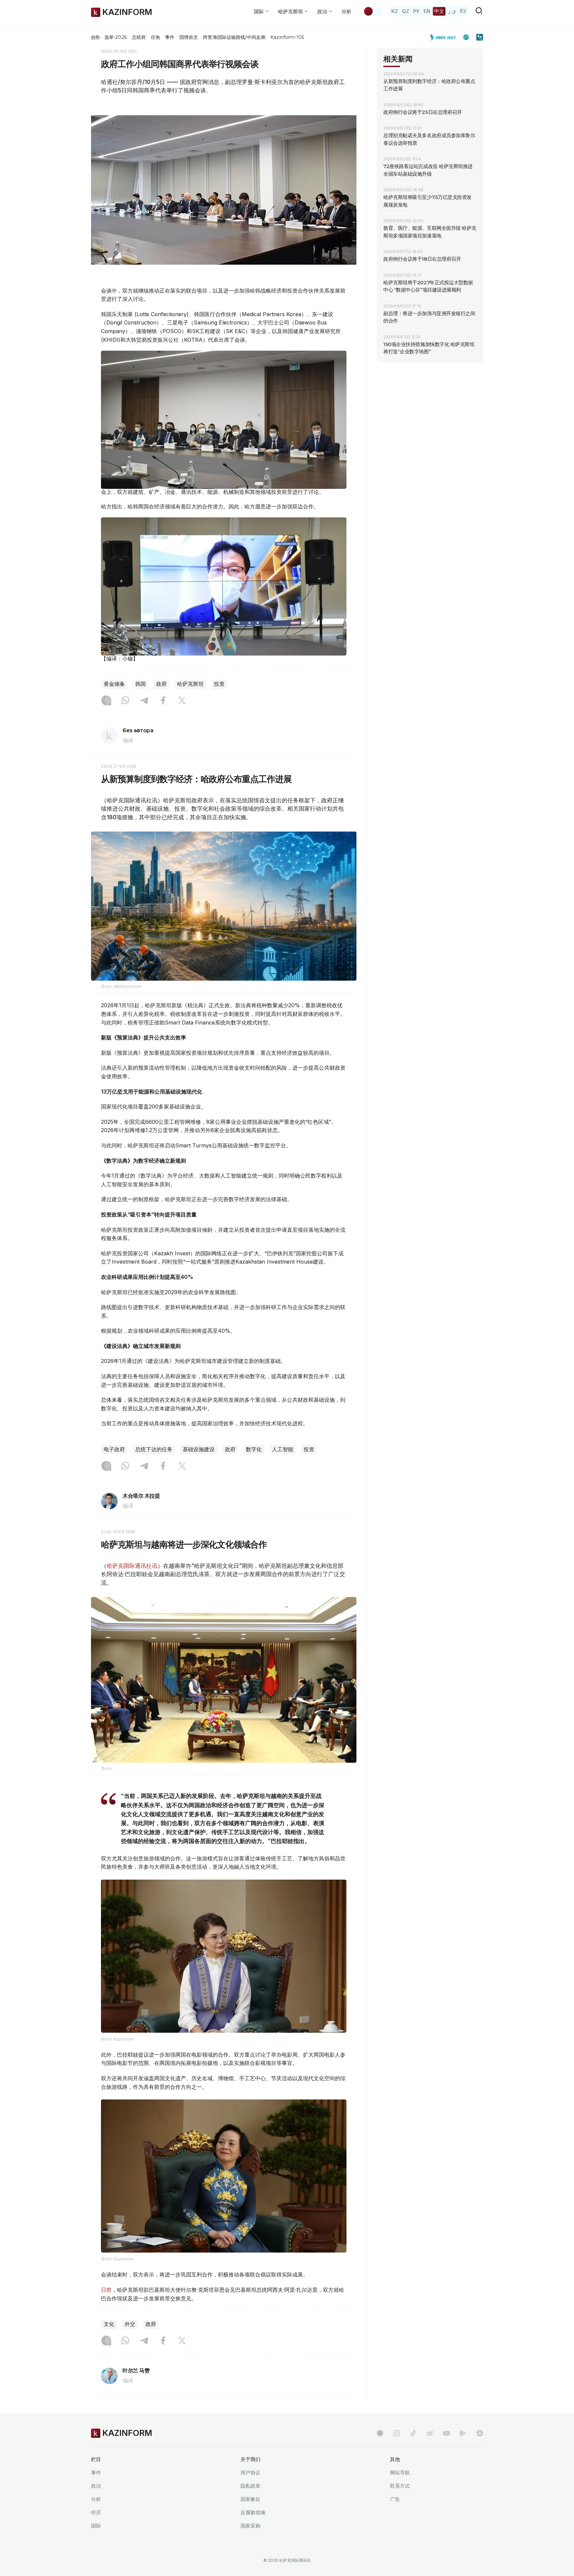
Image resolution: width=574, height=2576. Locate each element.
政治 (96, 2486)
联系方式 (400, 2486)
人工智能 (283, 1449)
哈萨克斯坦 (190, 684)
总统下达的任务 (154, 1449)
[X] (182, 701)
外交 (130, 2324)
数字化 (254, 1449)
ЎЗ (463, 11)
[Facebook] (163, 701)
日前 (106, 2290)
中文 (439, 11)
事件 (170, 37)
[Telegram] (144, 701)
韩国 (141, 684)
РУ (416, 11)
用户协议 (250, 2473)
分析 (346, 11)
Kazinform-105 (287, 37)
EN (427, 11)
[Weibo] (430, 2433)
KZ (395, 11)
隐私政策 (250, 2486)
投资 (219, 684)
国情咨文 (189, 37)
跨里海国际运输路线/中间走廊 (234, 37)
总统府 (139, 37)
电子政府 (114, 1449)
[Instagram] (106, 701)
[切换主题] (373, 11)
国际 (96, 2526)
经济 (96, 2512)
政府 (161, 684)
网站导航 (400, 2473)
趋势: (96, 37)
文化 (109, 2324)
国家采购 (250, 2526)
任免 (155, 37)
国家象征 (250, 2499)
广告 (395, 2499)
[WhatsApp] (125, 701)
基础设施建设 (199, 1449)
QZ (406, 11)
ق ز (452, 11)
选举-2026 (115, 37)
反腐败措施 (253, 2512)
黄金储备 (114, 684)
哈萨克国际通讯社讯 (132, 1566)
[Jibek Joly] (445, 37)
